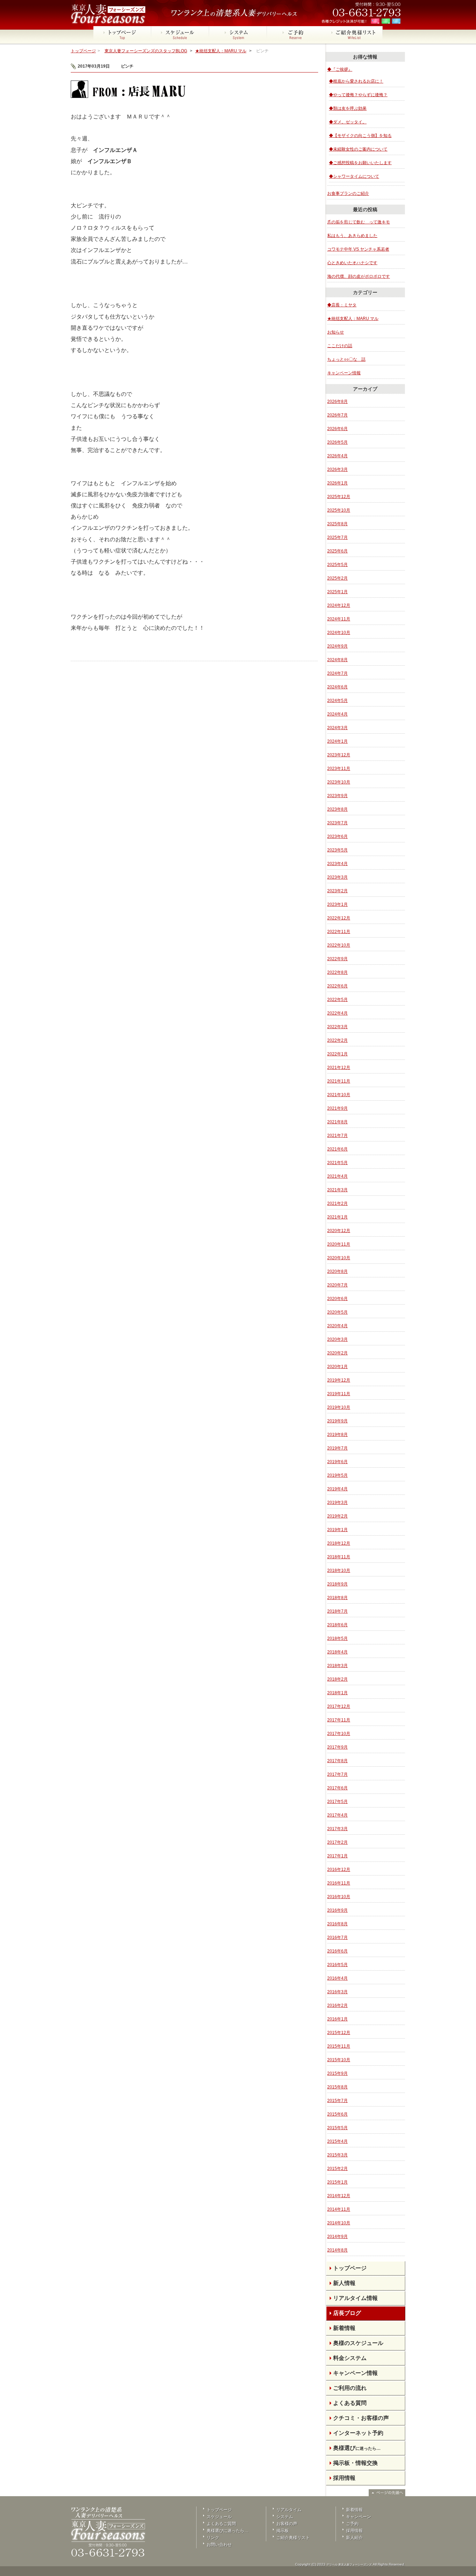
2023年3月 (337, 877)
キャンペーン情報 (344, 373)
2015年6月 (337, 2114)
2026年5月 (337, 442)
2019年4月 (337, 1489)
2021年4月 (337, 1176)
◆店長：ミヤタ (342, 305)
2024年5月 (337, 701)
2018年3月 (337, 1666)
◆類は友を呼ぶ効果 (348, 108)
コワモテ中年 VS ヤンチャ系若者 (358, 249)
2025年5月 (337, 565)
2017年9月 (337, 1747)
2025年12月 (339, 497)
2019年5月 (337, 1475)
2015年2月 (337, 2169)
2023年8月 (337, 809)
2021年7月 (337, 1136)
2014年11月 (339, 2209)
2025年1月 (337, 592)
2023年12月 (339, 755)
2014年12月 (339, 2196)
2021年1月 (337, 1217)
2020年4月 (337, 1326)
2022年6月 (337, 986)
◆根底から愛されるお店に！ (356, 81)
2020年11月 (339, 1244)
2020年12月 (339, 1231)
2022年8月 (337, 972)
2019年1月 (337, 1530)
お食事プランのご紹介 (348, 193)
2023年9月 (337, 796)
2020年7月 (337, 1285)
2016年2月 (337, 2005)
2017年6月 (337, 1788)
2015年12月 (339, 2033)
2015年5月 (337, 2128)
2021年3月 (337, 1190)
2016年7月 (337, 1937)
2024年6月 (337, 687)
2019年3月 (337, 1503)
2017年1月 (337, 1856)
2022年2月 (337, 1040)
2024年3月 (337, 728)
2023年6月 (337, 836)
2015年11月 (339, 2046)
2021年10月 (339, 1095)
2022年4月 (337, 1013)
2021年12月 (339, 1068)
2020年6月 (337, 1299)
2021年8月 (337, 1122)
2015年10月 (339, 2060)
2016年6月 (337, 1951)
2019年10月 (339, 1407)
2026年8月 (337, 402)
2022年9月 (337, 959)
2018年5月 (337, 1638)
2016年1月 (337, 2019)
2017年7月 (337, 1774)
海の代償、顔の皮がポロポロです (359, 276)
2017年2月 (337, 1842)
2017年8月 (337, 1761)
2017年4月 (337, 1815)
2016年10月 (339, 1897)
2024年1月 (337, 741)
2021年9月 (337, 1108)
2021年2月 (337, 1203)
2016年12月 (339, 1870)
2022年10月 (339, 945)
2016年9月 (337, 1910)
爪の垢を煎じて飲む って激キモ (359, 222)
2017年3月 (337, 1829)
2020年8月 (337, 1271)
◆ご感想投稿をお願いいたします (360, 163)
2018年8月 (337, 1598)
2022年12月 (339, 918)
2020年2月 (337, 1353)
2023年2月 (337, 891)
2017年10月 (339, 1734)
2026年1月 (337, 483)
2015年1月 (337, 2182)
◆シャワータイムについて (354, 176)
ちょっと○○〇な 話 (346, 359)
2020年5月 (337, 1312)
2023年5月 (337, 850)
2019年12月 (339, 1380)
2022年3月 (337, 1027)
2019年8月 (337, 1435)
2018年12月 (339, 1543)
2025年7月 (337, 537)
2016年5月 (337, 1965)
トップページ (83, 51)
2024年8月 (337, 660)
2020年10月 (339, 1258)
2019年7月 (337, 1448)
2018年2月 (337, 1679)
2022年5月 (337, 1000)
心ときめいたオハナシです (352, 263)
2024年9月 (337, 646)
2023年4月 (337, 864)
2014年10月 (339, 2223)
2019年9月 (337, 1421)
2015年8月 (337, 2087)
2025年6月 (337, 551)
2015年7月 (337, 2101)
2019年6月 (337, 1462)
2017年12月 (339, 1706)
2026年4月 (337, 456)
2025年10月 (339, 510)
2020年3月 (337, 1339)
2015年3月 (337, 2155)
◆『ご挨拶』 (340, 69)
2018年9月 (337, 1584)
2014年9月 (337, 2237)
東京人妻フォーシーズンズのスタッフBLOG (146, 51)
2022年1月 (337, 1054)
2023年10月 (339, 782)
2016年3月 (337, 1992)
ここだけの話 (340, 346)
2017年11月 (339, 1720)
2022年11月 (339, 932)
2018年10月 (339, 1570)
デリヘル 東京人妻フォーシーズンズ (349, 2565)
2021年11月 (339, 1081)
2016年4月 (337, 1978)
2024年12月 (339, 605)
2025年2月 (337, 578)
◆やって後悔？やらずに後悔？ (358, 95)
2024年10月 (339, 633)
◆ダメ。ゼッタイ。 (348, 122)
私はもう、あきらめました (352, 236)
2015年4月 (337, 2141)
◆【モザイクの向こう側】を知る (360, 136)
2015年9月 (337, 2073)
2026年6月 (337, 429)
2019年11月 (339, 1394)
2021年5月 (337, 1163)
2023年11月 (339, 769)
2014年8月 (337, 2250)
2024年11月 (339, 619)
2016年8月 (337, 1924)
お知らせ (336, 332)
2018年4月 (337, 1652)
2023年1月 (337, 904)
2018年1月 (337, 1693)
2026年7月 (337, 415)
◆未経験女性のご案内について (358, 149)
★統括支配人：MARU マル (221, 51)
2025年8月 (337, 524)
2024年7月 (337, 673)
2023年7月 (337, 823)
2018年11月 (339, 1557)
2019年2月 (337, 1516)
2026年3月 (337, 469)
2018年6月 (337, 1625)
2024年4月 (337, 714)
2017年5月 (337, 1802)
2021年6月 (337, 1149)
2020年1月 (337, 1367)
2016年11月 (339, 1883)
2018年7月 (337, 1611)
